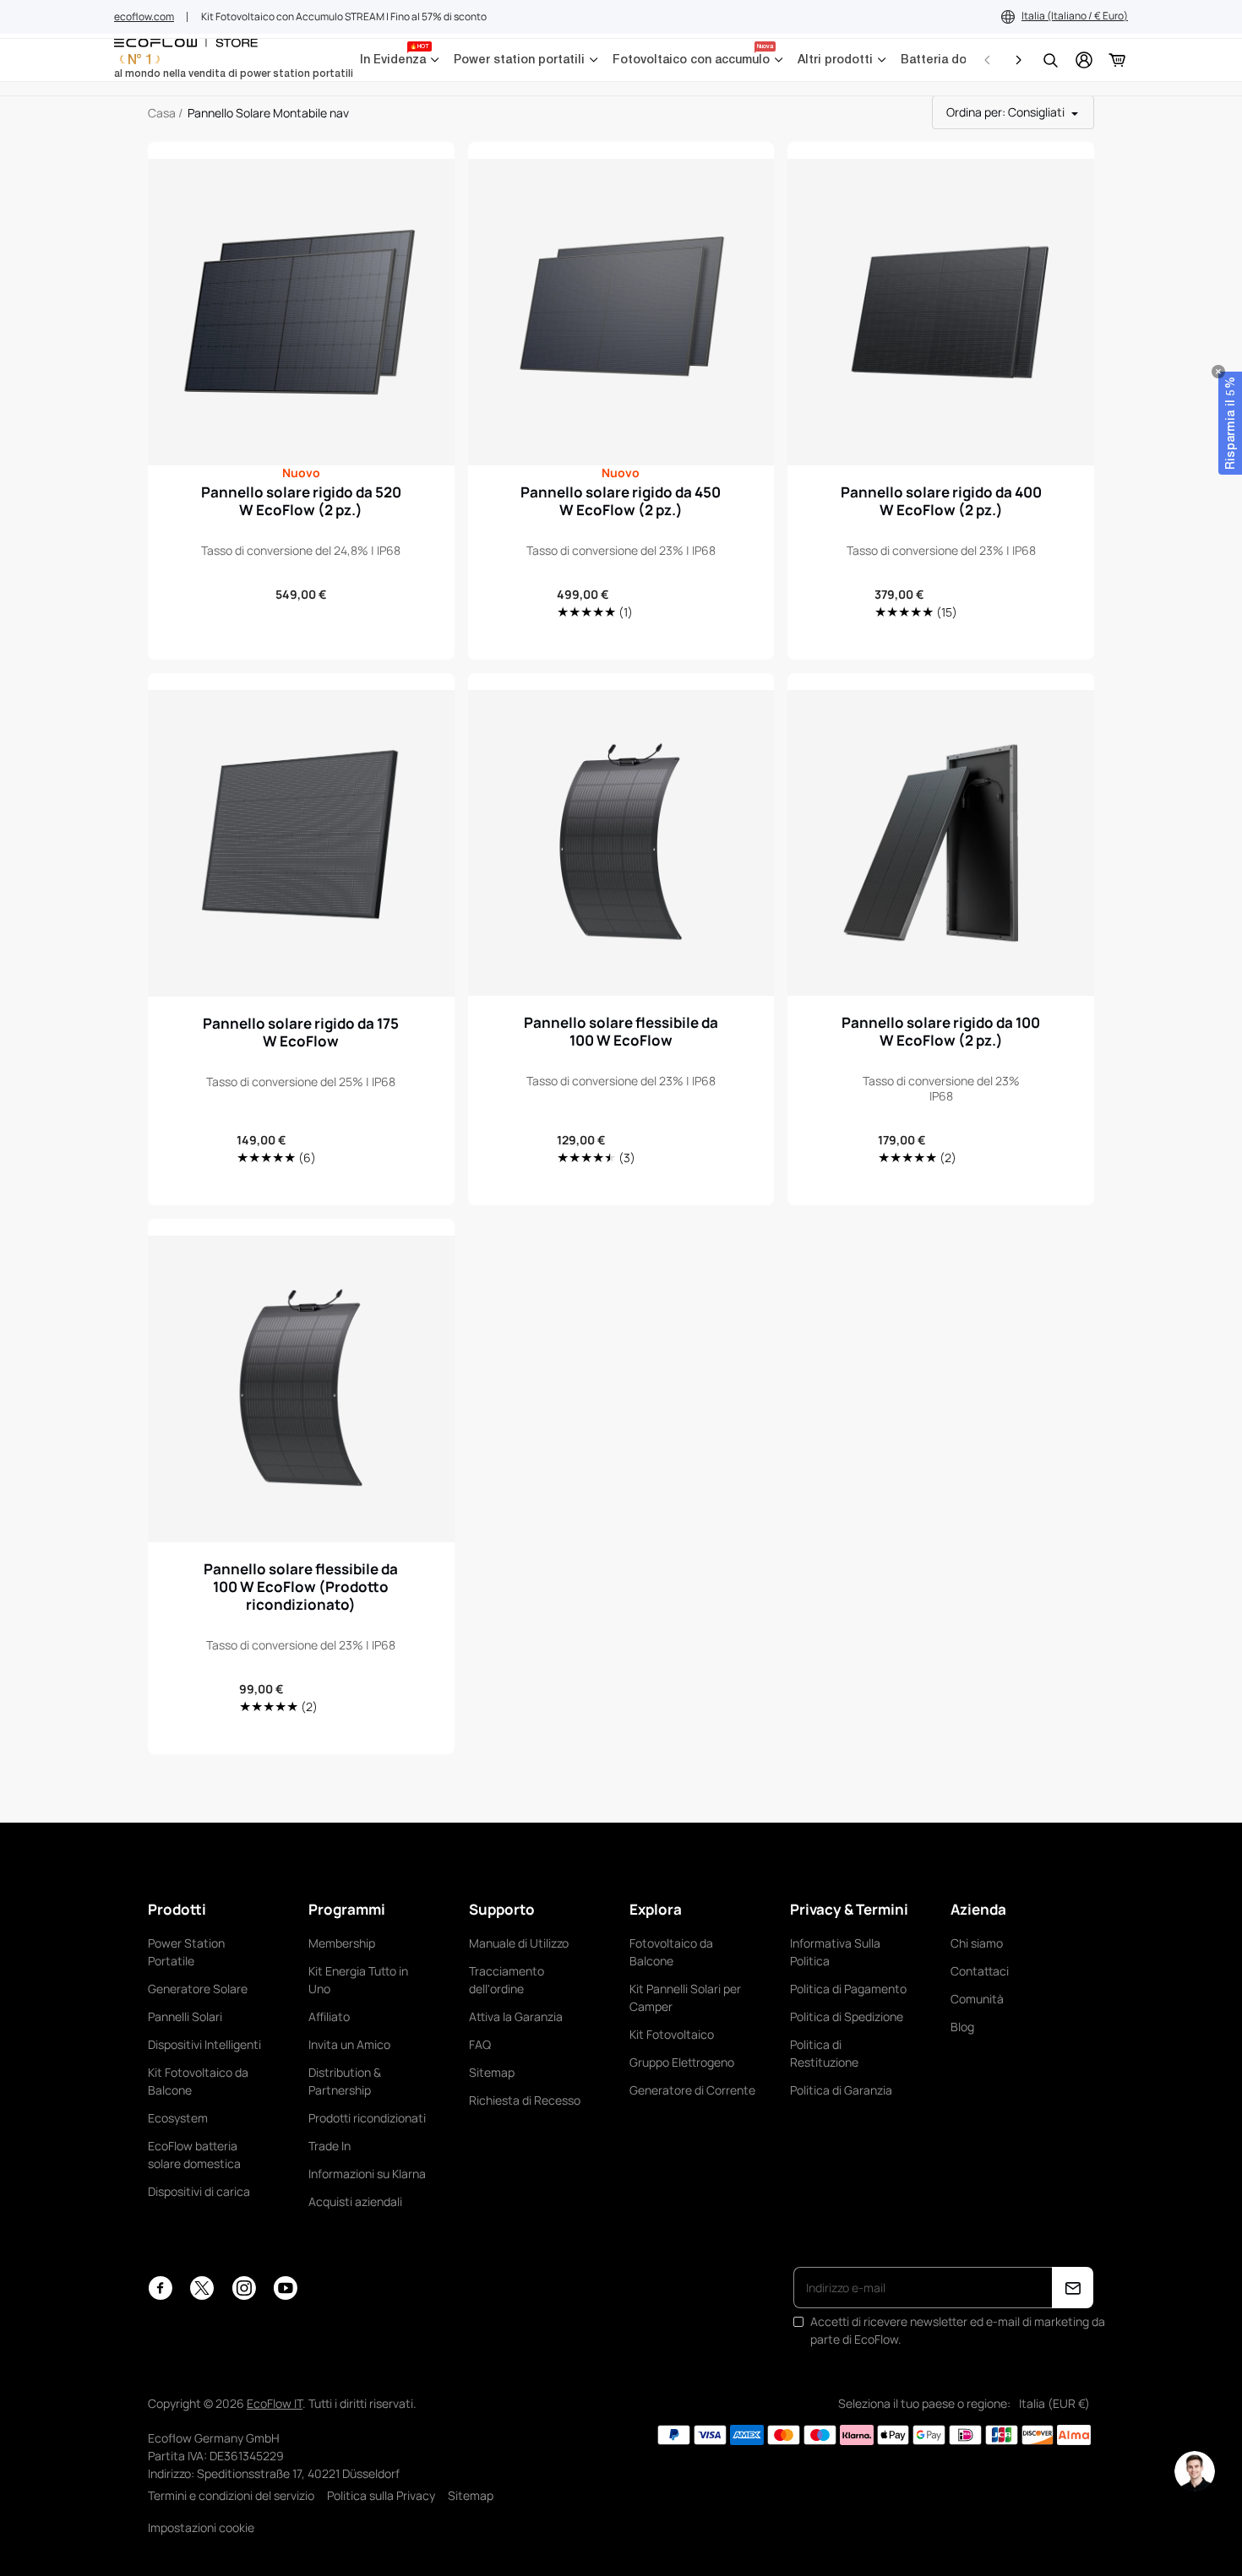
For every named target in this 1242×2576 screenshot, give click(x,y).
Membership (342, 1943)
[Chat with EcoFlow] (1195, 2471)
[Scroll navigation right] (1018, 60)
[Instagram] (244, 2288)
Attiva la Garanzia (516, 2016)
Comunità (977, 1999)
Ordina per (1005, 112)
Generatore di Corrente (692, 2090)
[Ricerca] (1050, 60)
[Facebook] (160, 2288)
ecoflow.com (144, 16)
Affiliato (329, 2016)
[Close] (1218, 372)
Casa (162, 113)
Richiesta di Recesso (525, 2100)
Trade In (330, 2146)
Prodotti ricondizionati (367, 2118)
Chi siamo (977, 1943)
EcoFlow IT (275, 2403)
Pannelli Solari (185, 2016)
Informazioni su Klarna (367, 2174)
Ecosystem (178, 2118)
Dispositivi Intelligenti (204, 2044)
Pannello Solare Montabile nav (268, 113)
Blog (962, 2027)
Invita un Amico (349, 2044)
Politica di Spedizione (847, 2016)
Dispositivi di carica (199, 2191)
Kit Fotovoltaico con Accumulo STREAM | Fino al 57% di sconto (344, 16)
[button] (1230, 423)
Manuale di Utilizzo (519, 1943)
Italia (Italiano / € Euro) (1075, 16)
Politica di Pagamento (848, 1989)
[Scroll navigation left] (988, 60)
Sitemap (492, 2072)
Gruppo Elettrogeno (682, 2062)
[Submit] (1073, 2288)
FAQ (480, 2044)
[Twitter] (202, 2288)
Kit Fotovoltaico (672, 2034)
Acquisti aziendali (355, 2201)
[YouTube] (285, 2288)
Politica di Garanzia (841, 2090)
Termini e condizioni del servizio (231, 2495)
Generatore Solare (198, 1989)
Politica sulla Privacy (381, 2495)
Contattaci (980, 1971)
